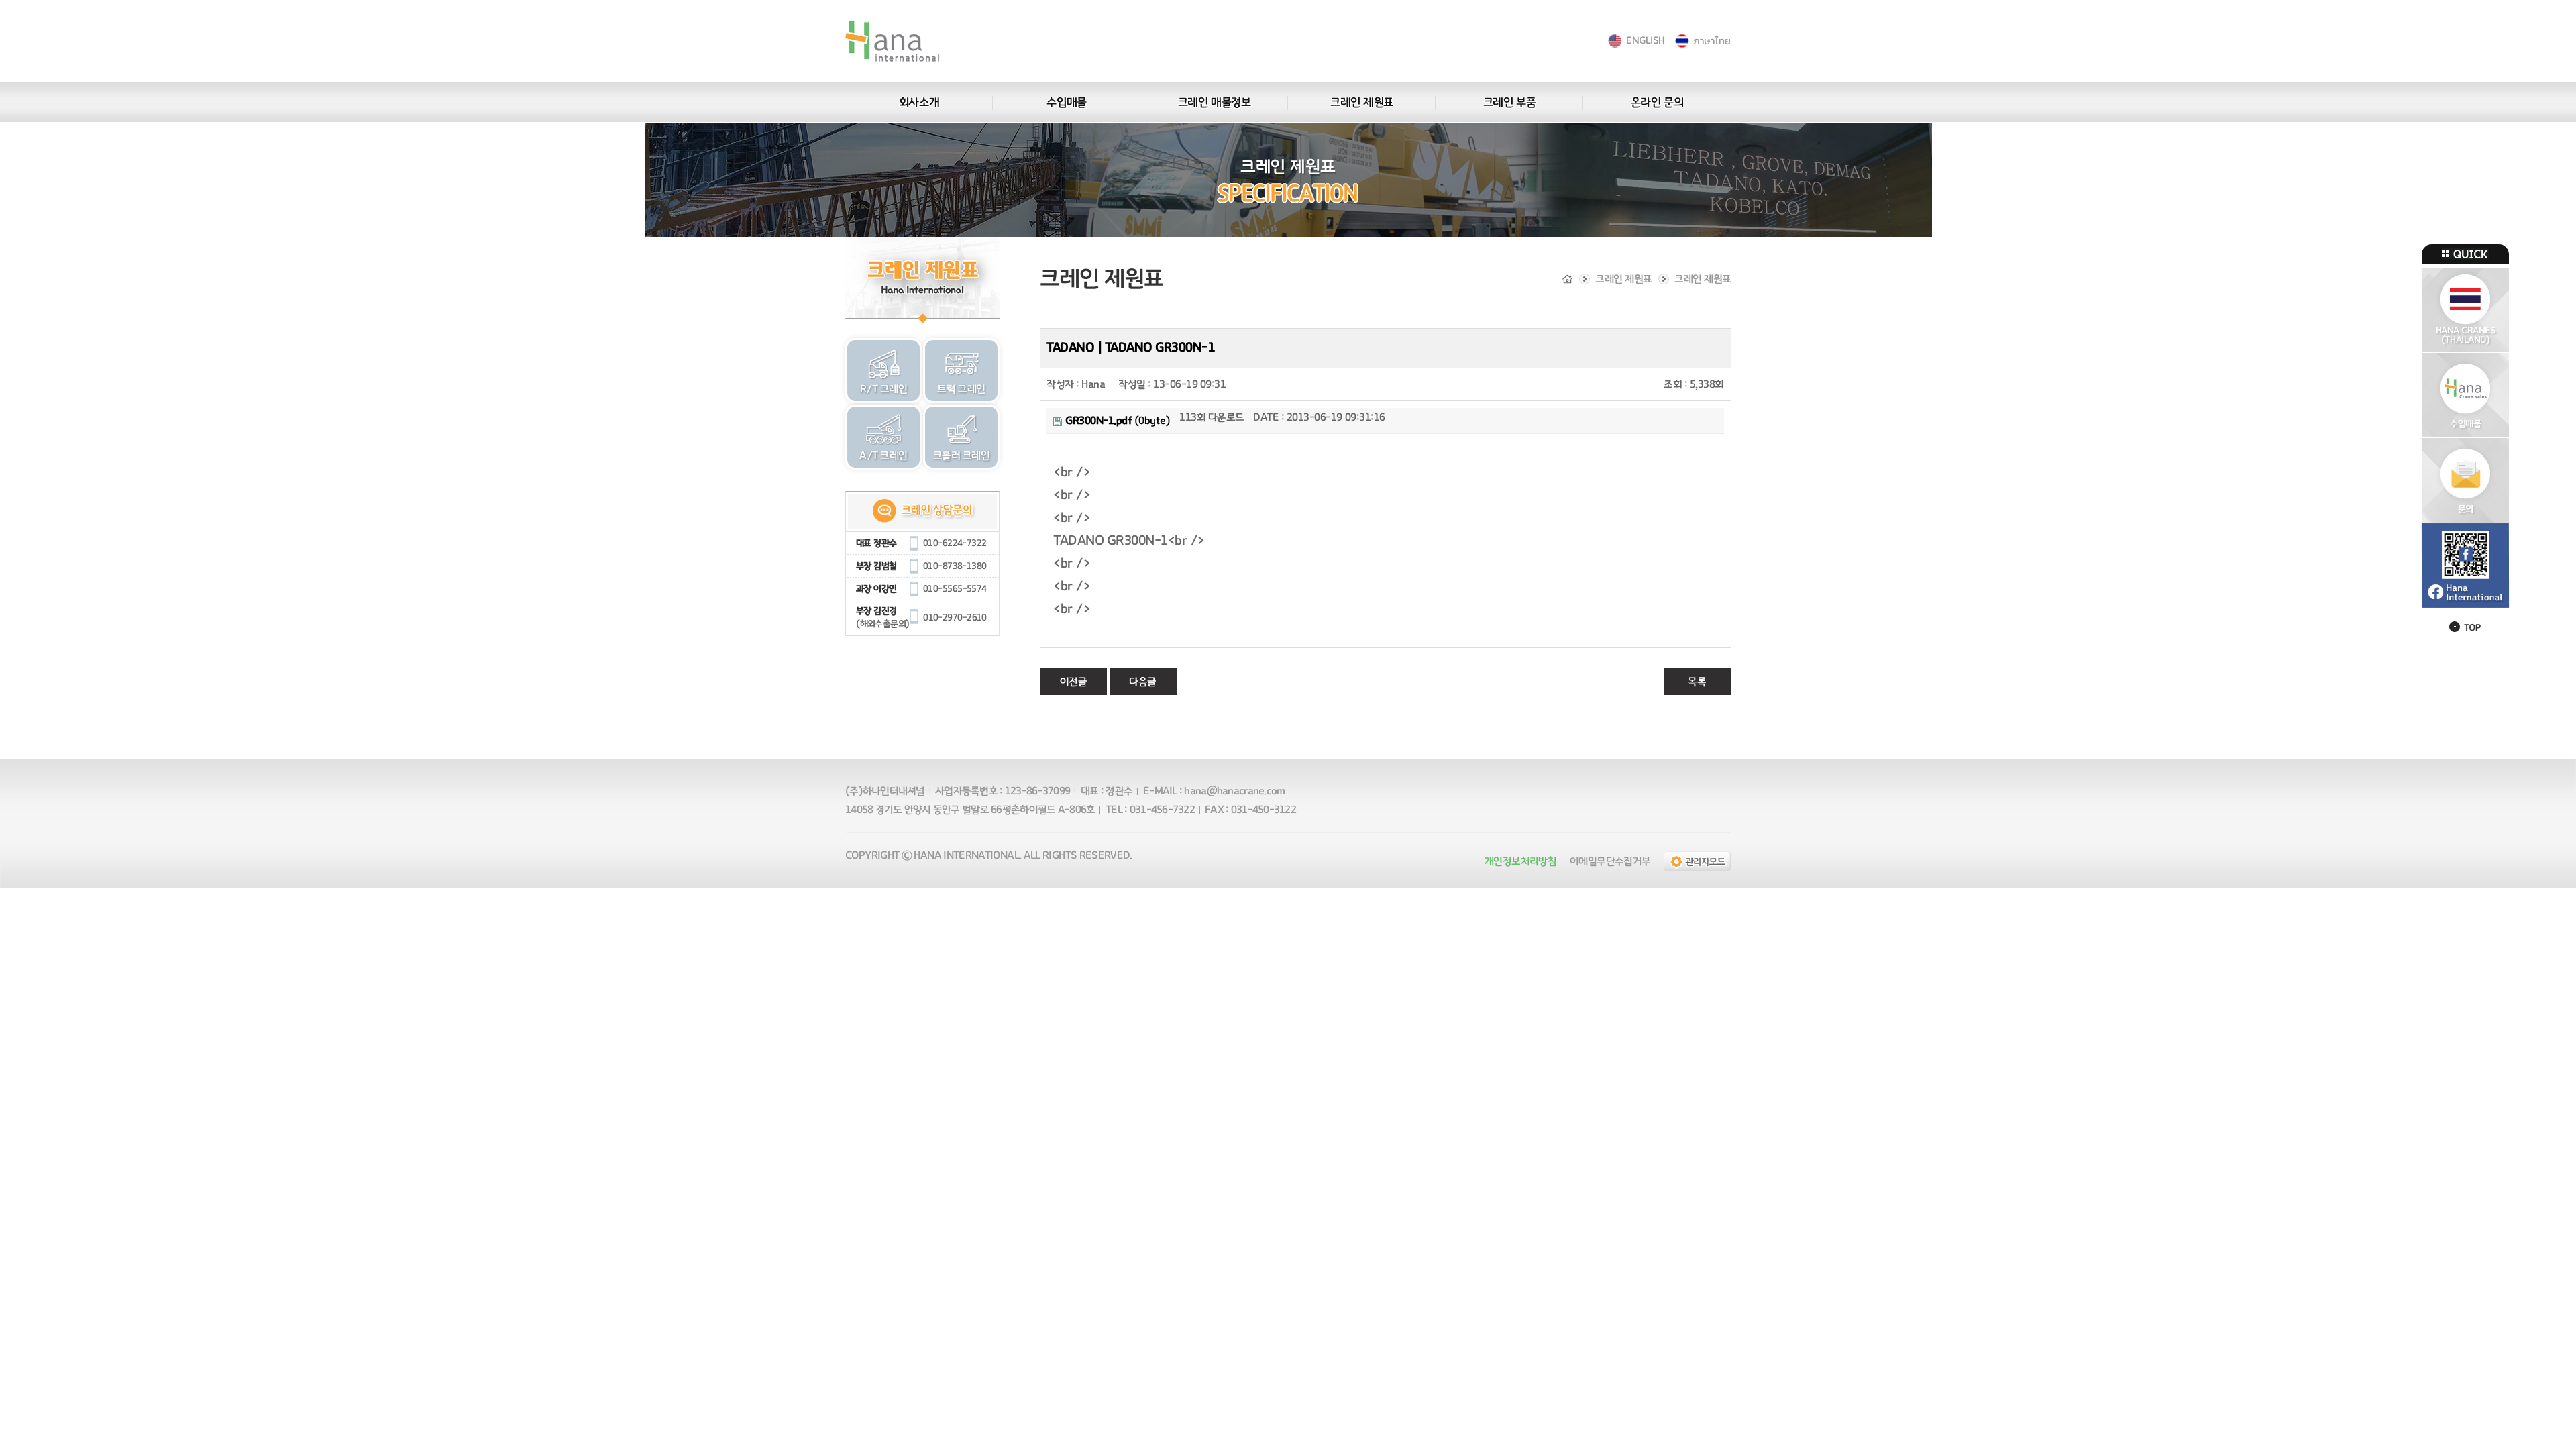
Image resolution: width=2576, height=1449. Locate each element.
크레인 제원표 (1362, 103)
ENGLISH (1645, 41)
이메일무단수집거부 (1610, 861)
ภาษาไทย (1712, 41)
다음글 (1143, 682)
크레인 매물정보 (1214, 103)
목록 (1697, 682)
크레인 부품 (1509, 103)
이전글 (1074, 682)
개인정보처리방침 (1520, 861)
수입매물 (1066, 103)
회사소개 (919, 103)
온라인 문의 (1657, 103)
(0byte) (1118, 421)
